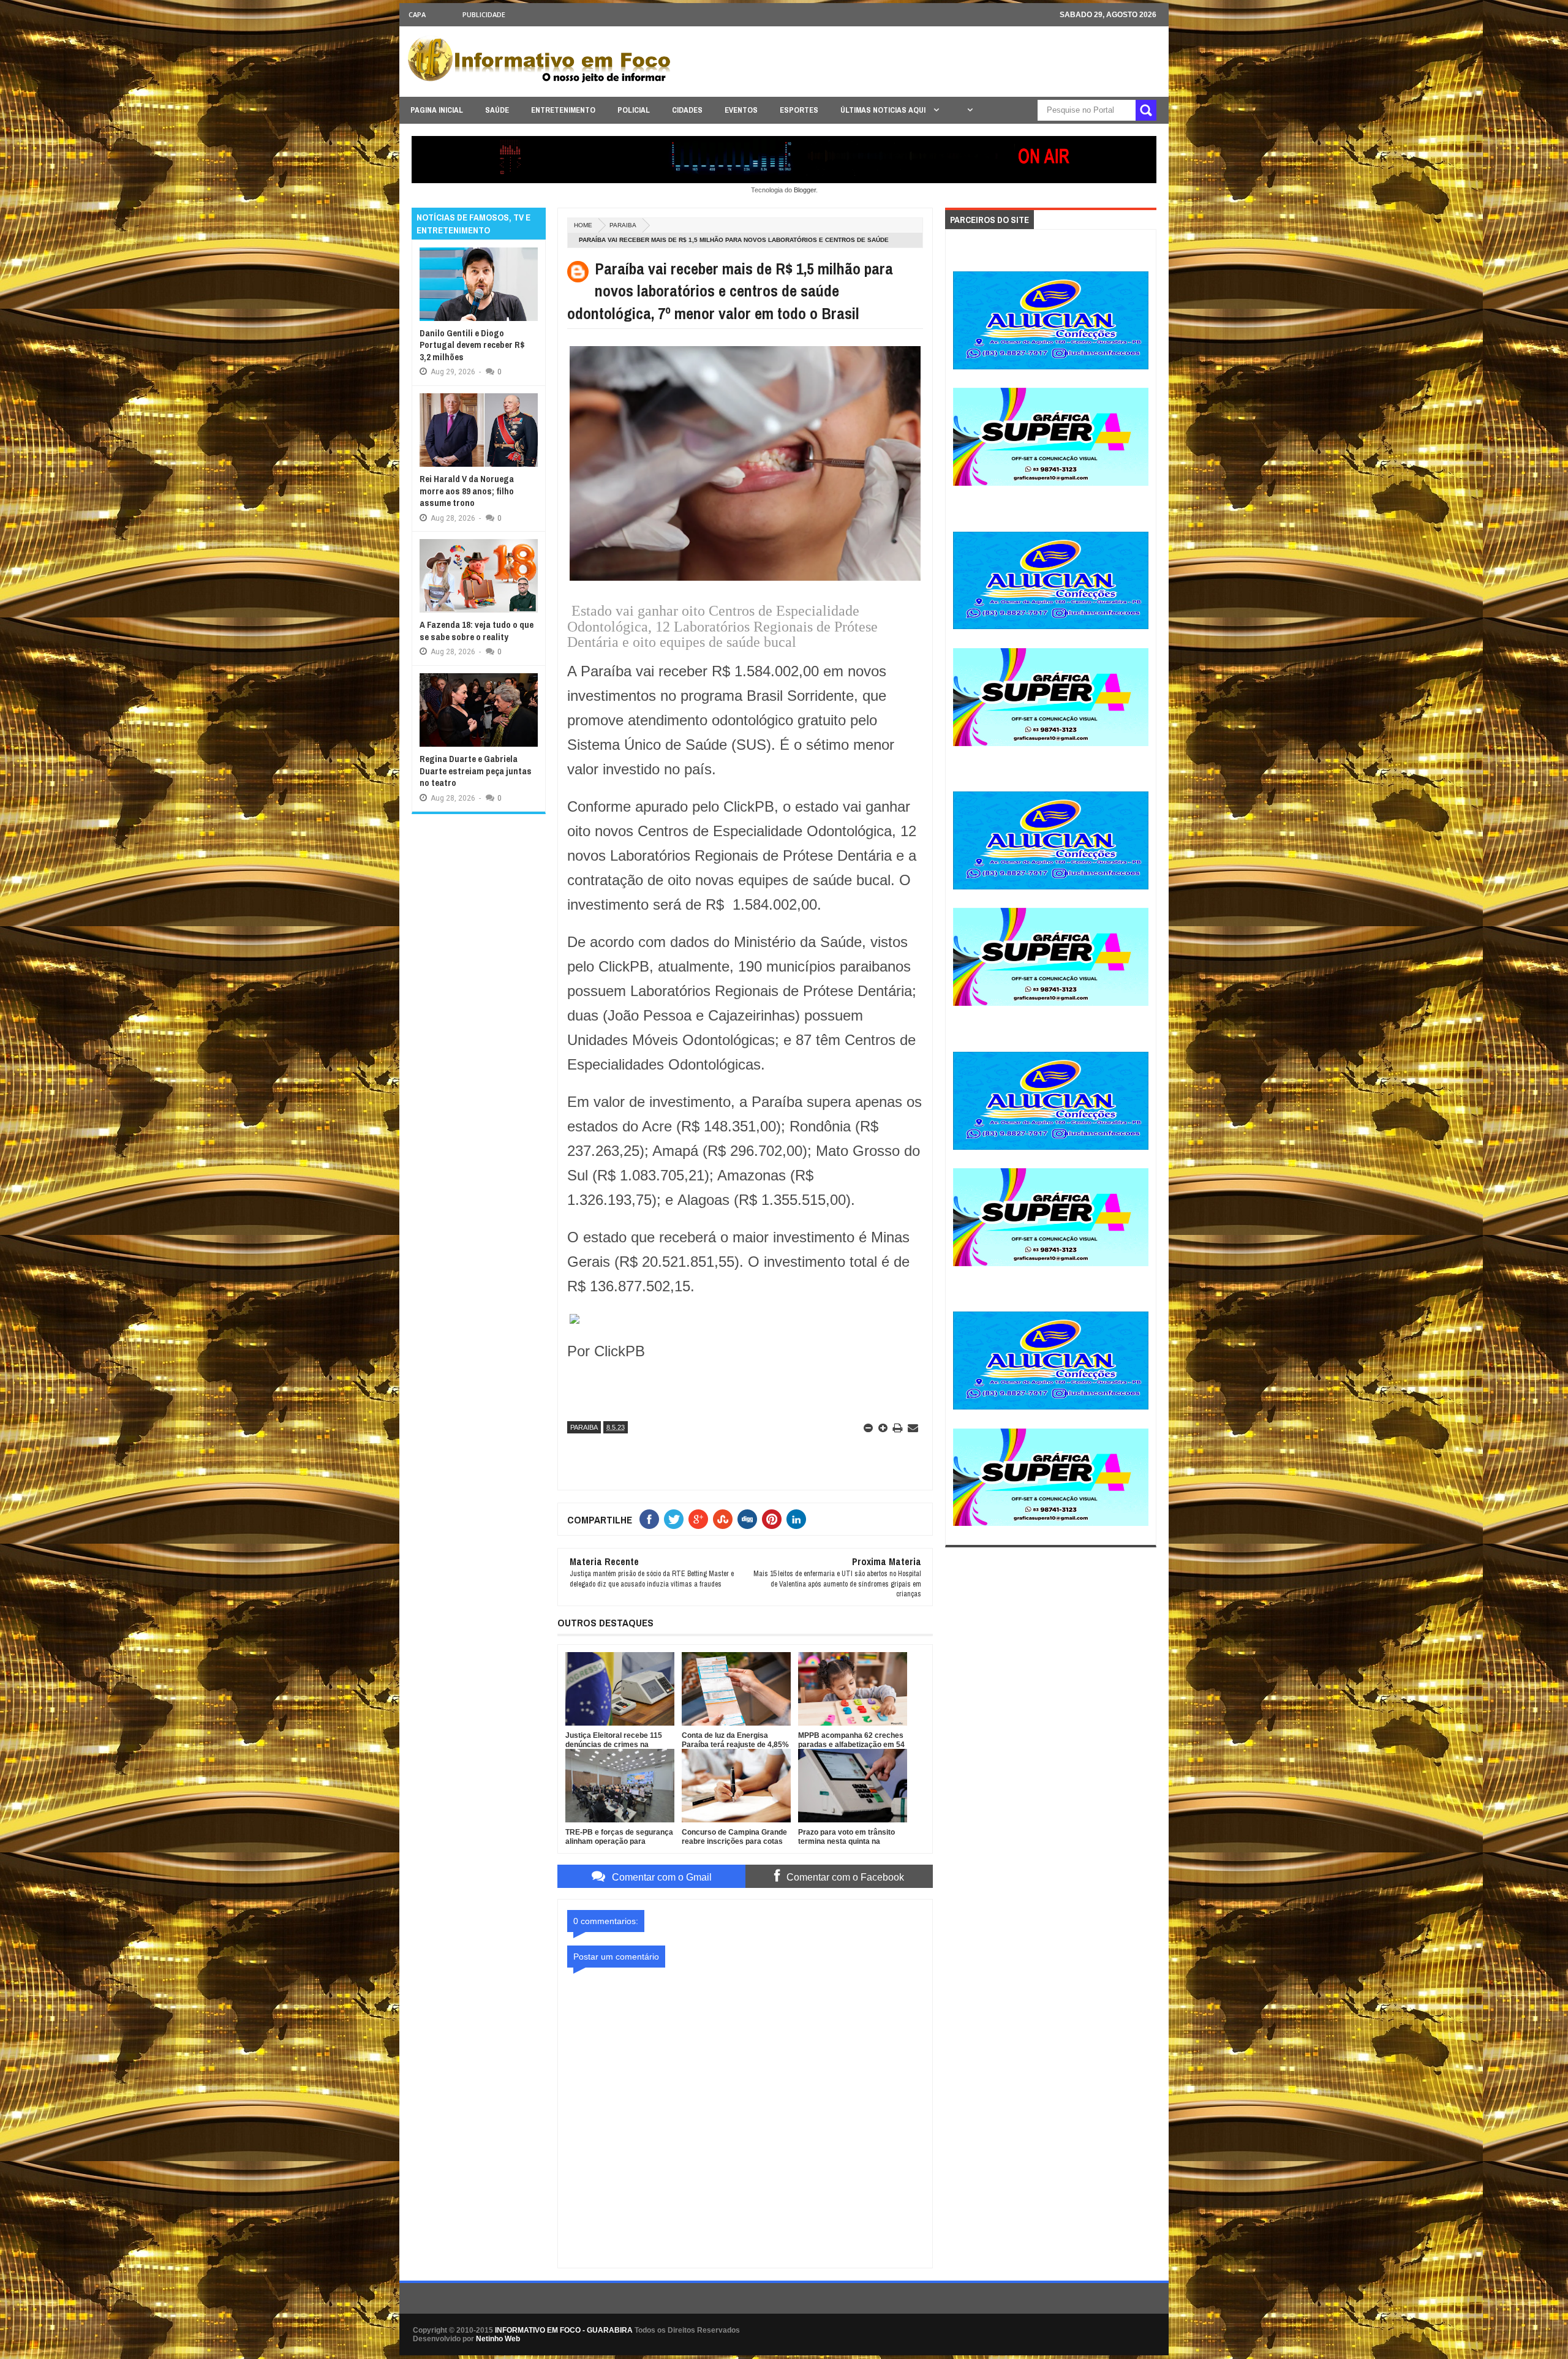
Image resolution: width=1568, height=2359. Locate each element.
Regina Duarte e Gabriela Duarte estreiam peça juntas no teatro (476, 771)
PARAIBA (623, 225)
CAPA (417, 14)
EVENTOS (741, 110)
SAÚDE (497, 110)
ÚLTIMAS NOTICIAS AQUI (884, 110)
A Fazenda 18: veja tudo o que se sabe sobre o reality (477, 631)
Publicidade (484, 14)
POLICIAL (634, 110)
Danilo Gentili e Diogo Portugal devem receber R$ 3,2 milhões (472, 345)
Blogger (805, 190)
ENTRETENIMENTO (563, 110)
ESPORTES (799, 110)
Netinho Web (498, 2339)
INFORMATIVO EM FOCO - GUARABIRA (564, 2330)
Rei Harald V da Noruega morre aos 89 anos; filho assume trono (467, 491)
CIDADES (687, 110)
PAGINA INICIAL (437, 110)
